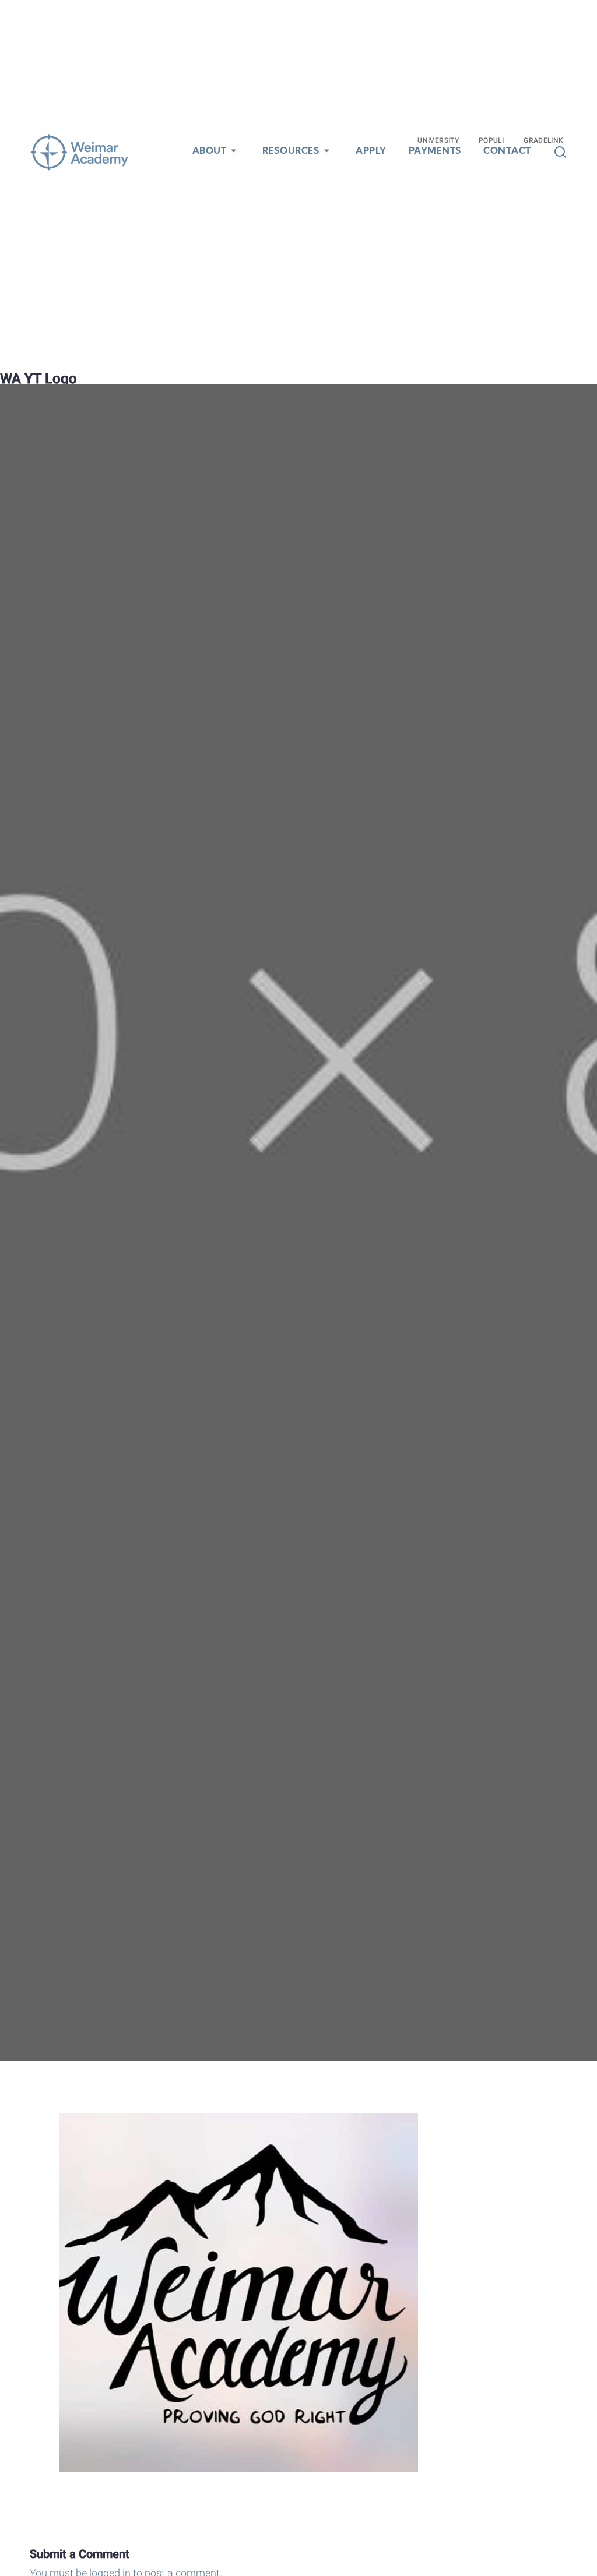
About (210, 151)
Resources (291, 151)
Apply (371, 151)
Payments (435, 151)
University (438, 140)
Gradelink (543, 140)
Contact (507, 151)
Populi (491, 140)
